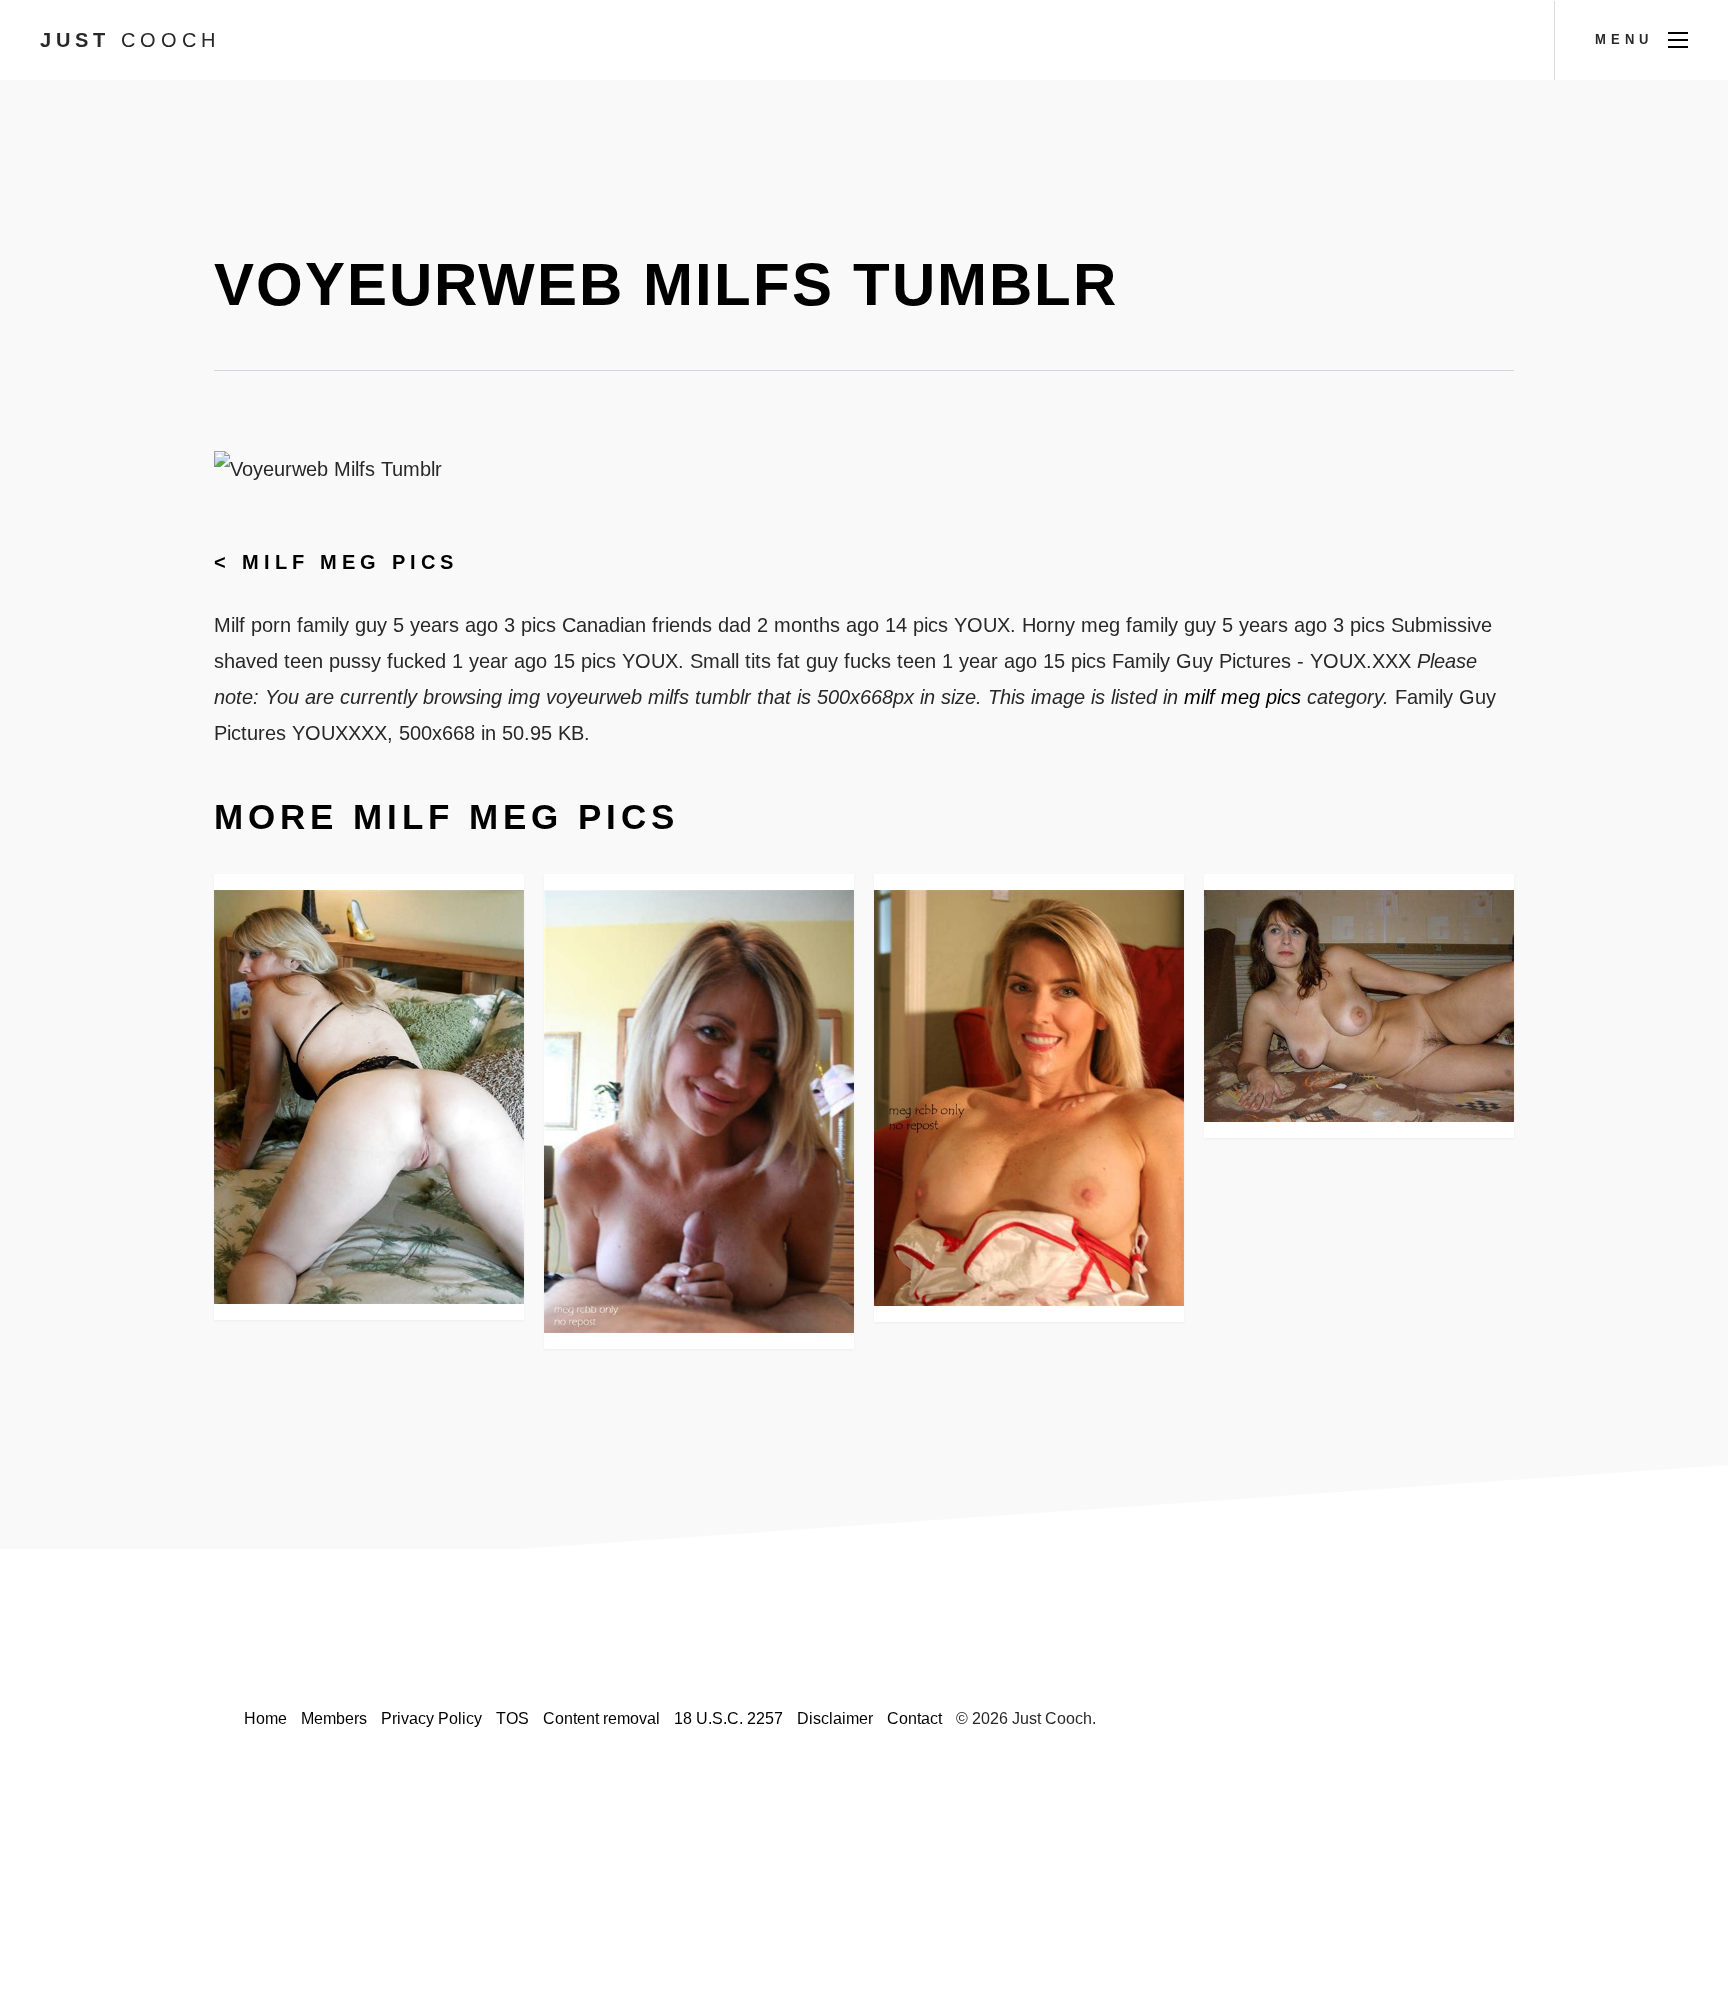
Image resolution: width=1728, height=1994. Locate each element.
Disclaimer (835, 1718)
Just (130, 40)
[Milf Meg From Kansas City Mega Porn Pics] (1359, 1006)
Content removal (601, 1718)
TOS (512, 1718)
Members (334, 1718)
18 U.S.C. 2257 (728, 1718)
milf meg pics (350, 562)
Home (265, 1718)
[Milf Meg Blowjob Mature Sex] (699, 1111)
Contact (914, 1718)
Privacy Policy (431, 1718)
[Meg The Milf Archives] (369, 1097)
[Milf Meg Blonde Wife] (1029, 1098)
